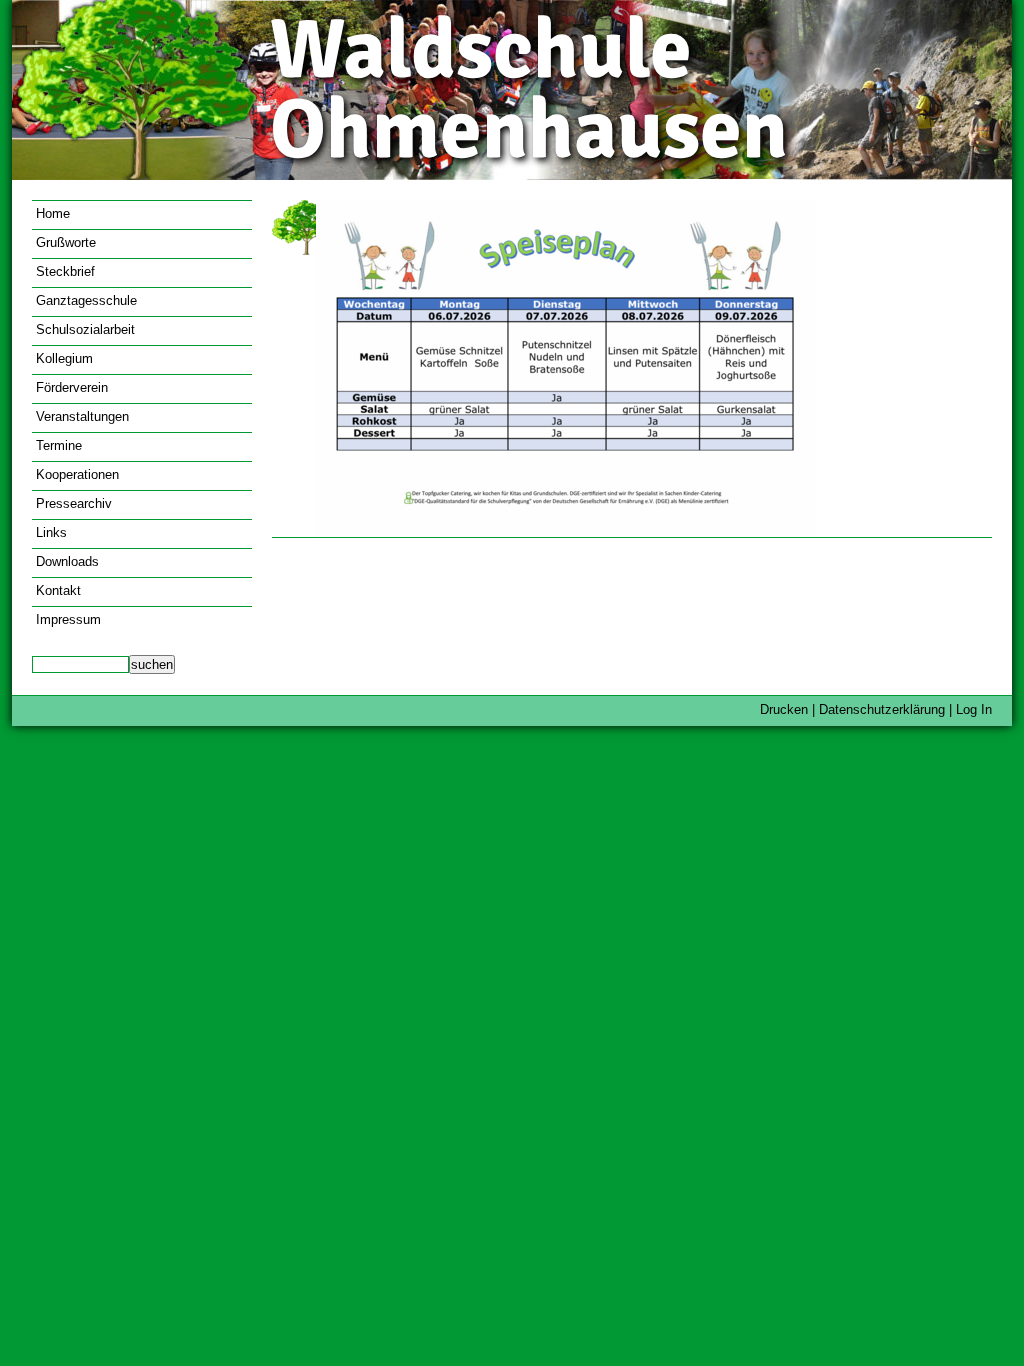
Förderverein (72, 387)
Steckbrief (65, 271)
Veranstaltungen (82, 416)
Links (51, 532)
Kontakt (58, 590)
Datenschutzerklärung (882, 709)
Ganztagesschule (86, 300)
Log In (974, 709)
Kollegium (64, 358)
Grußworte (66, 242)
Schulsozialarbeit (85, 329)
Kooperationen (77, 474)
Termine (59, 445)
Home (53, 213)
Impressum (68, 619)
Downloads (67, 561)
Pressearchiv (74, 503)
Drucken (784, 709)
